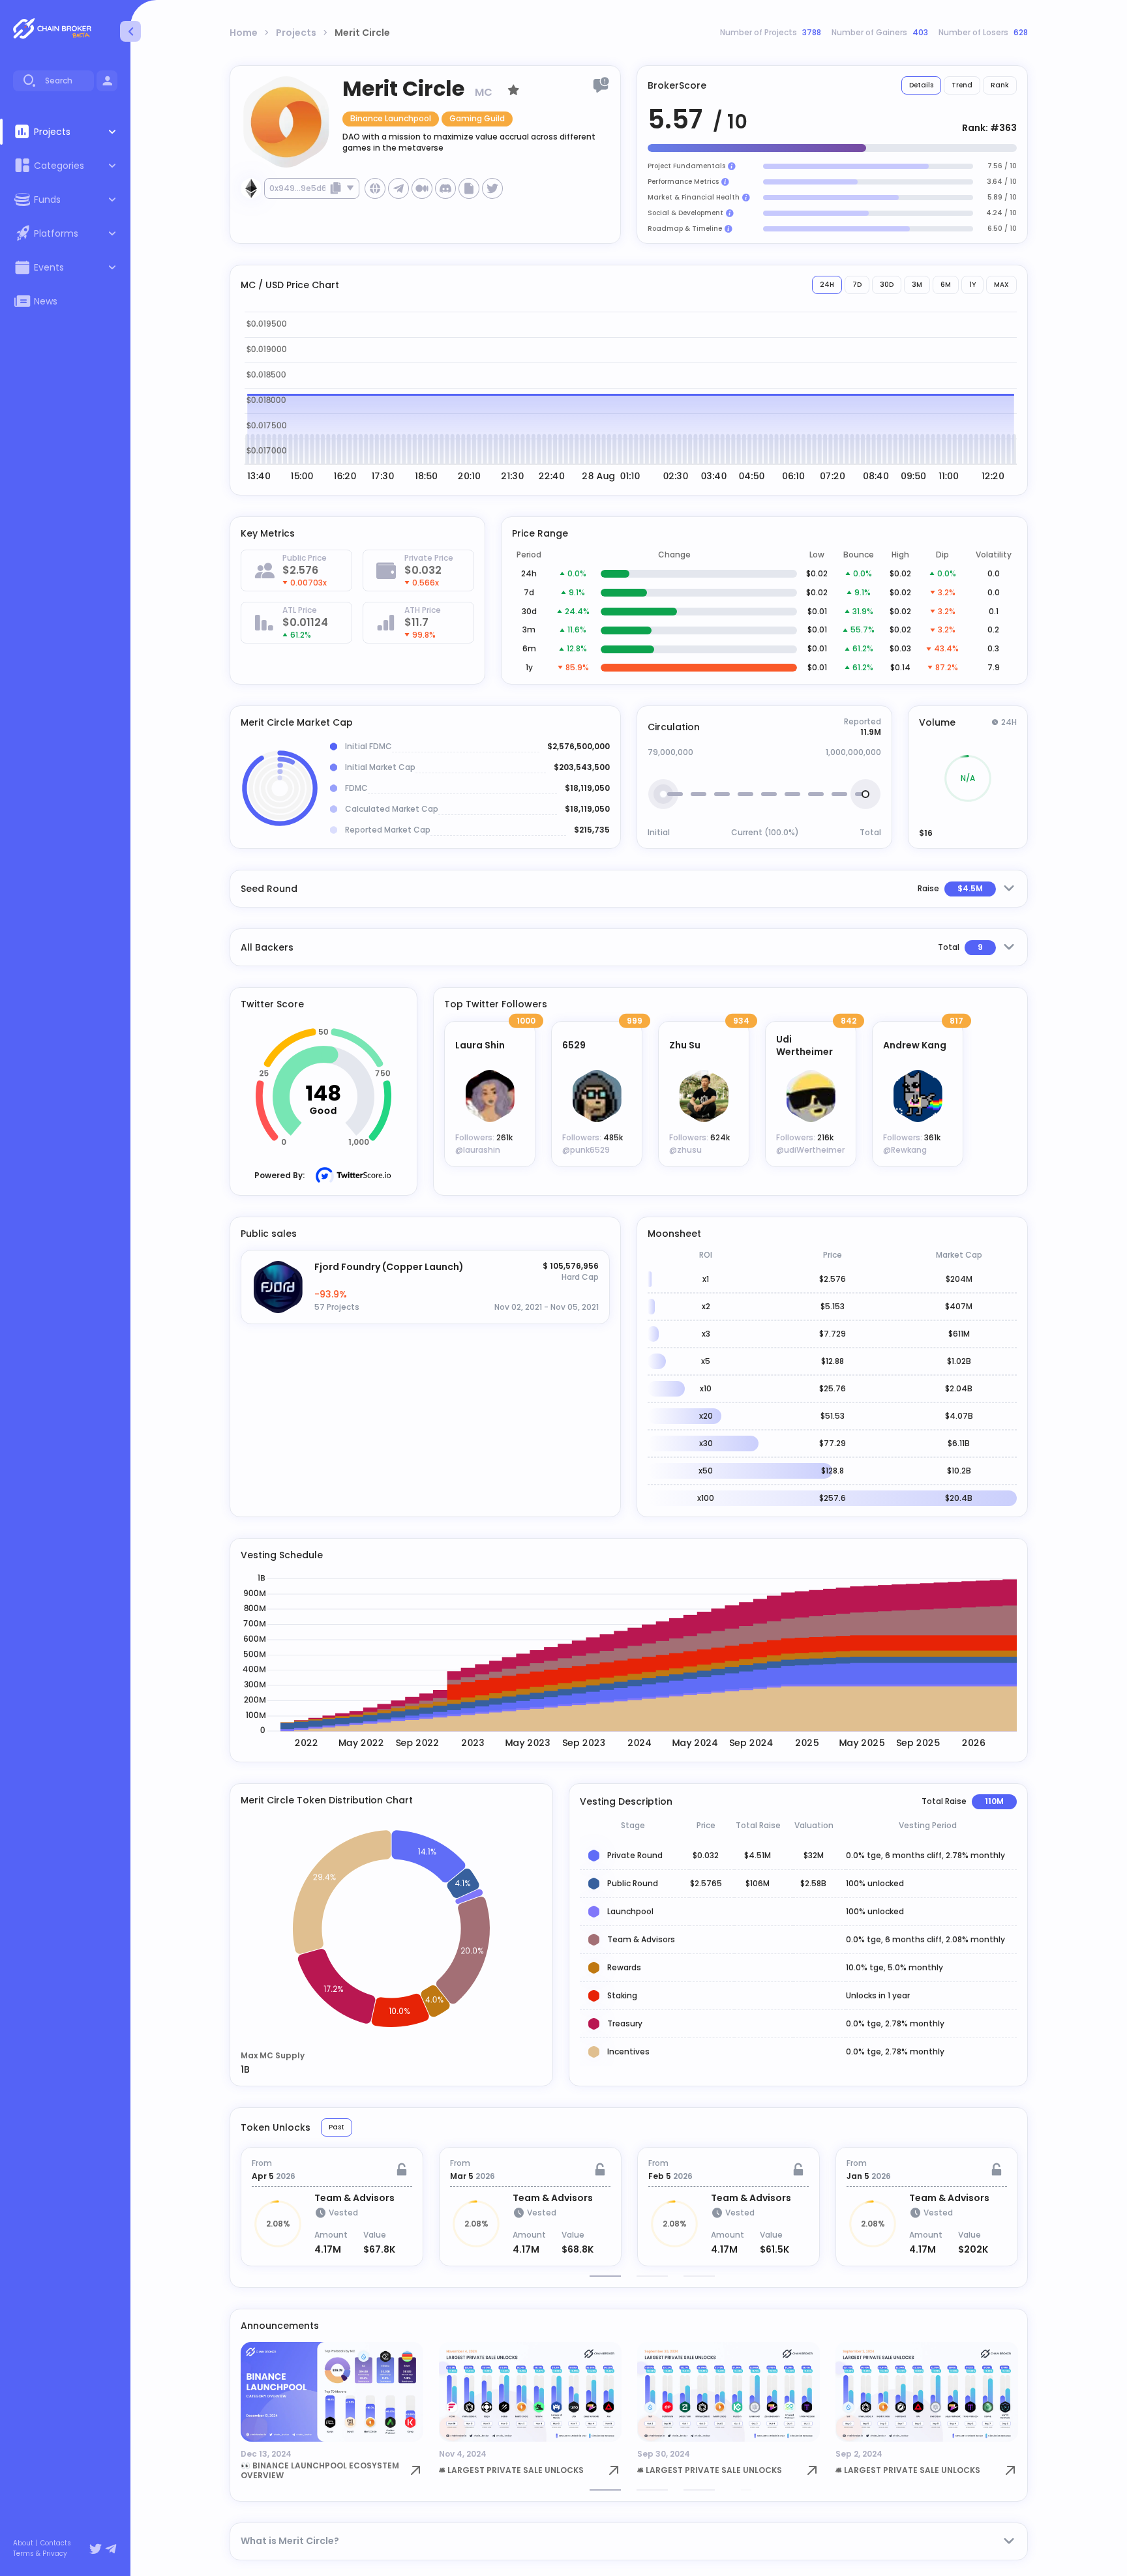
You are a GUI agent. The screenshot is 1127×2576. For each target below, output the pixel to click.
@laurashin (478, 1150)
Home (244, 33)
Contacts (56, 2543)
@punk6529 (586, 1150)
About (23, 2543)
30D (887, 285)
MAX (1001, 285)
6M (946, 285)
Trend (962, 85)
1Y (972, 285)
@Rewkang (905, 1150)
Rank (1000, 85)
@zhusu (685, 1150)
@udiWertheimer (810, 1150)
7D (857, 285)
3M (917, 285)
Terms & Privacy (40, 2554)
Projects (296, 33)
